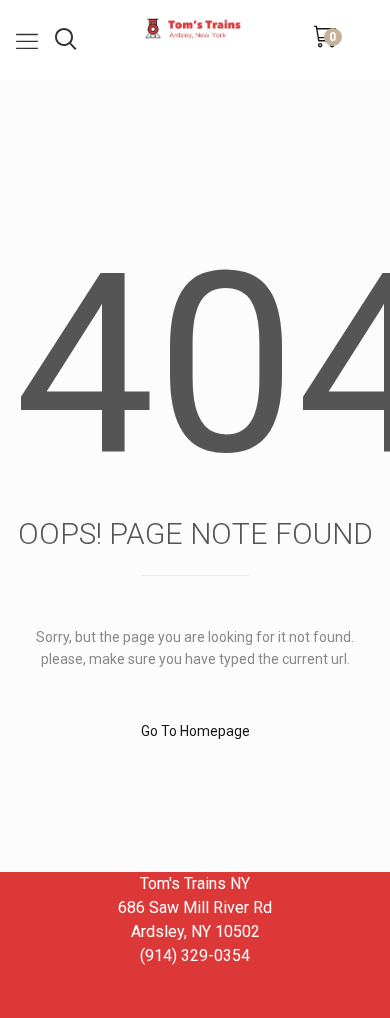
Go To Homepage (195, 731)
